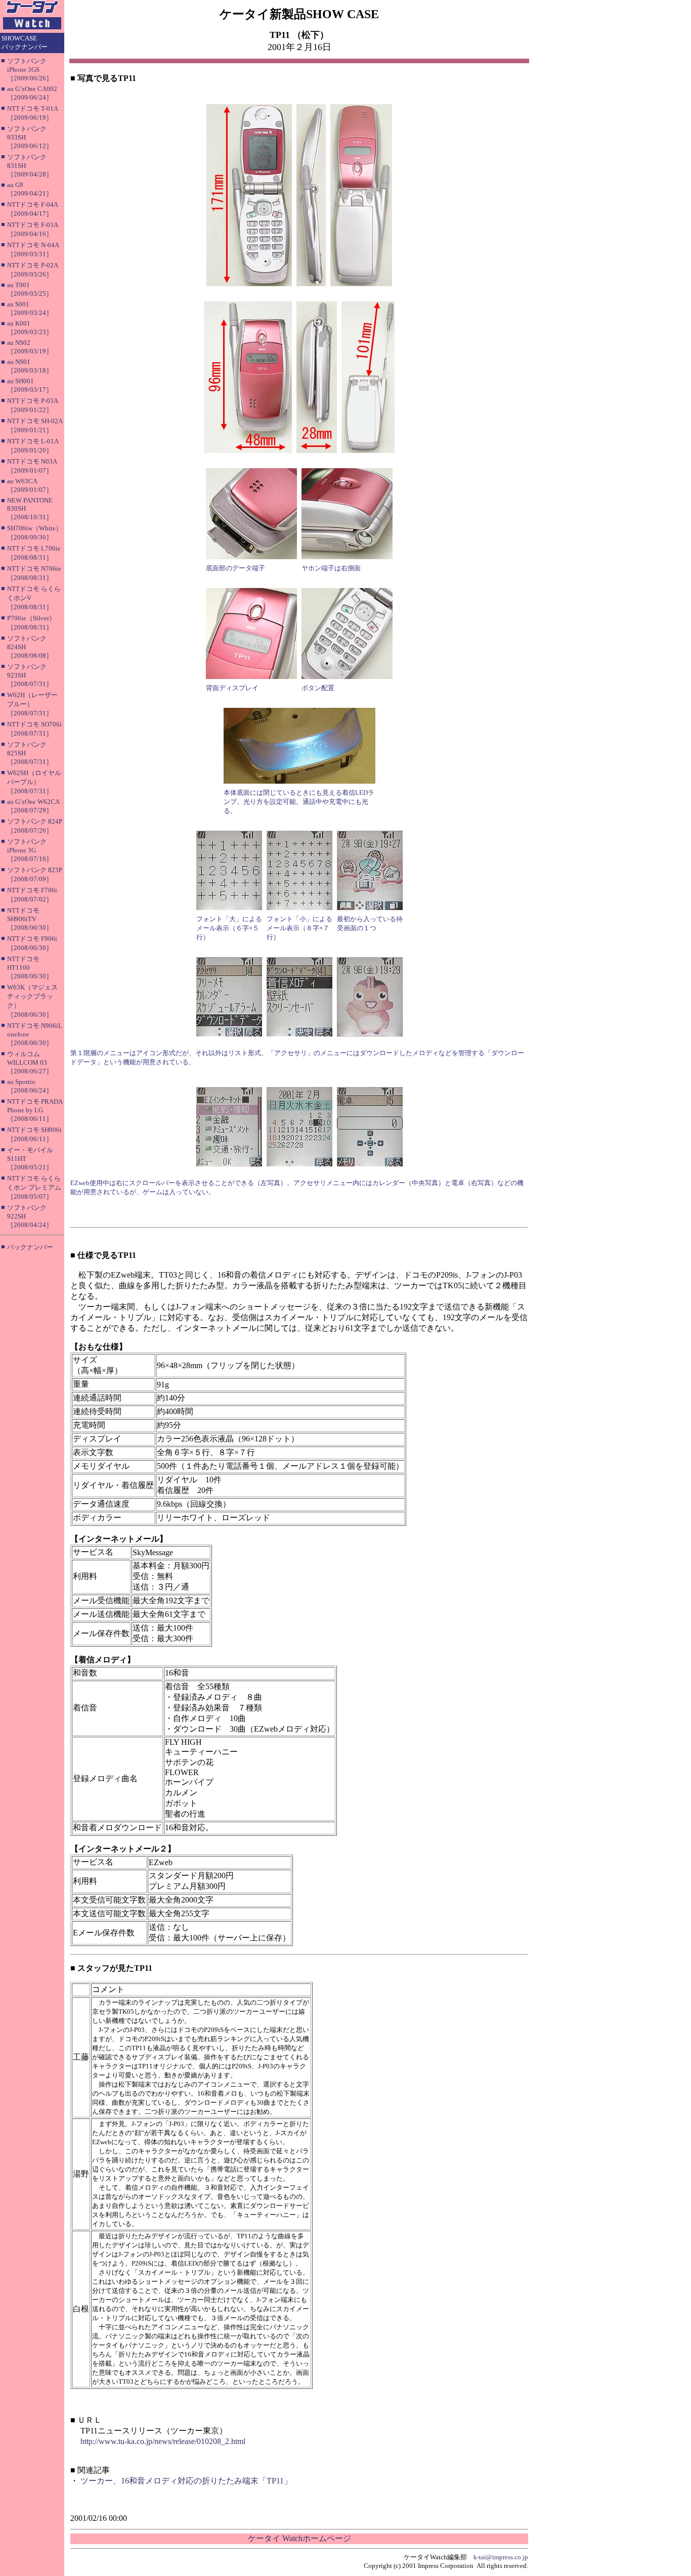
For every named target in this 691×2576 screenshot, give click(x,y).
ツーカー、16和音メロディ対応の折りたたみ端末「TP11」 (186, 2481)
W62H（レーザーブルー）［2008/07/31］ (32, 704)
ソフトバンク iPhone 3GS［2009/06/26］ (30, 70)
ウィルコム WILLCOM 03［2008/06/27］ (30, 1063)
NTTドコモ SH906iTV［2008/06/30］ (30, 919)
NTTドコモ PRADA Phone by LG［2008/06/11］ (35, 1110)
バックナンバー (30, 1247)
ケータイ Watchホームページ (299, 2538)
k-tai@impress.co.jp (501, 2557)
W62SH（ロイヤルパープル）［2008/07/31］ (34, 782)
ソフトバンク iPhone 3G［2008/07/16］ (30, 850)
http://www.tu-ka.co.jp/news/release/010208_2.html (163, 2441)
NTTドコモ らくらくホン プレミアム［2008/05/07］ (34, 1187)
